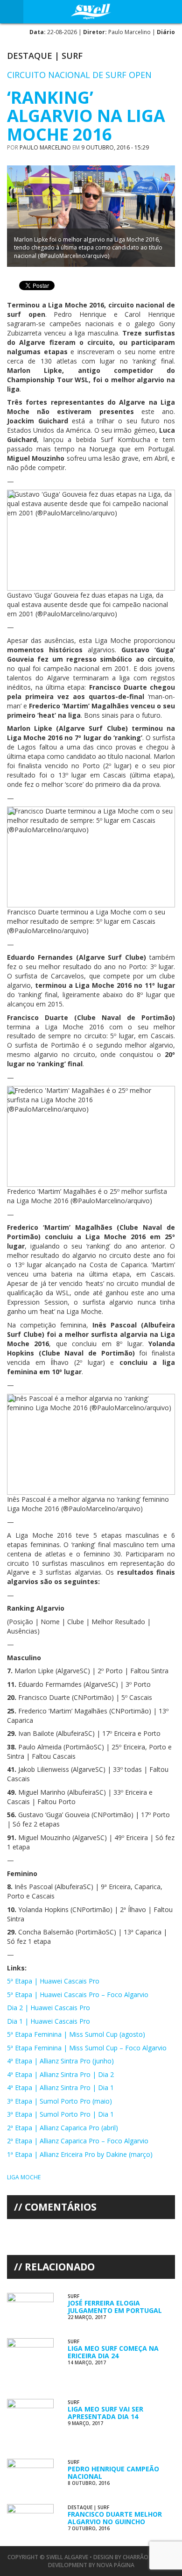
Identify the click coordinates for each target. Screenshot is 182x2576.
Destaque (30, 56)
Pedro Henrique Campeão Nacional (113, 2472)
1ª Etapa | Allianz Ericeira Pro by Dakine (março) (80, 2154)
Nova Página (115, 2565)
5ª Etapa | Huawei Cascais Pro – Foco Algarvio (78, 1994)
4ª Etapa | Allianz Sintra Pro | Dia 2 (60, 2074)
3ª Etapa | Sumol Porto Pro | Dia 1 (60, 2114)
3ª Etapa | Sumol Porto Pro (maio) (59, 2101)
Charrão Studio (147, 2557)
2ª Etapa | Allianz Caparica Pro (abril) (63, 2128)
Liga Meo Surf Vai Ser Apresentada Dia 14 (105, 2412)
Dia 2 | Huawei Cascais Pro (49, 2008)
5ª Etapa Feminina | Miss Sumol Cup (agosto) (76, 2034)
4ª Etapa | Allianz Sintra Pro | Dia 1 (60, 2087)
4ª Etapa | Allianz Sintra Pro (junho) (60, 2061)
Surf (72, 56)
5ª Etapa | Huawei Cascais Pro (53, 1981)
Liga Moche (24, 2177)
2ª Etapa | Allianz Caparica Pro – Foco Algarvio (78, 2141)
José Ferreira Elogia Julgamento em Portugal (115, 2306)
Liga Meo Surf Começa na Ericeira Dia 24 (113, 2352)
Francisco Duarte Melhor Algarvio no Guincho (115, 2518)
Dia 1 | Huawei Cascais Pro (49, 2021)
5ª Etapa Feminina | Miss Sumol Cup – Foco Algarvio (87, 2048)
